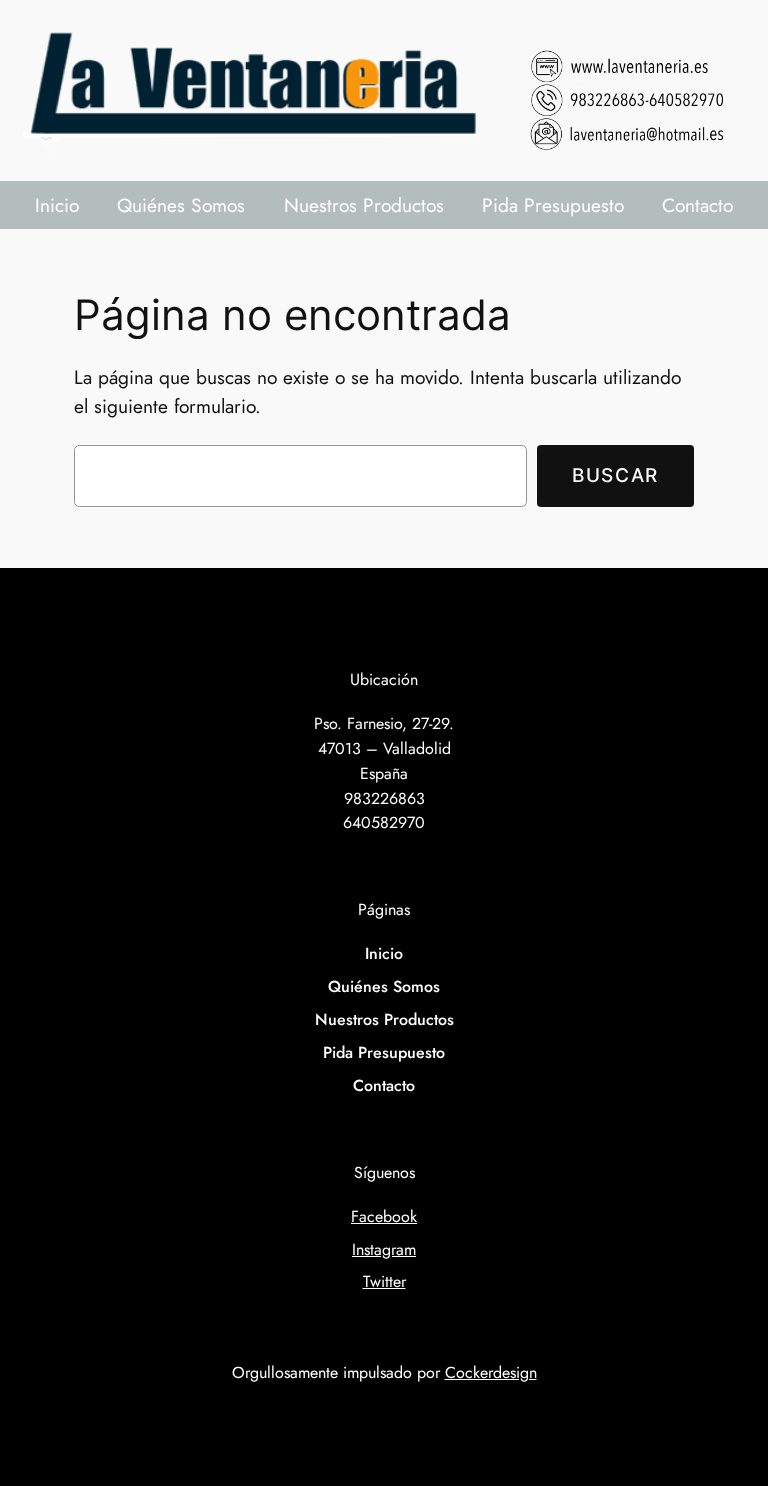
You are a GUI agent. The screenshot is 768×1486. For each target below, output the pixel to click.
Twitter (384, 1281)
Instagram (384, 1249)
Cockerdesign (491, 1372)
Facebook (384, 1216)
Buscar (615, 475)
